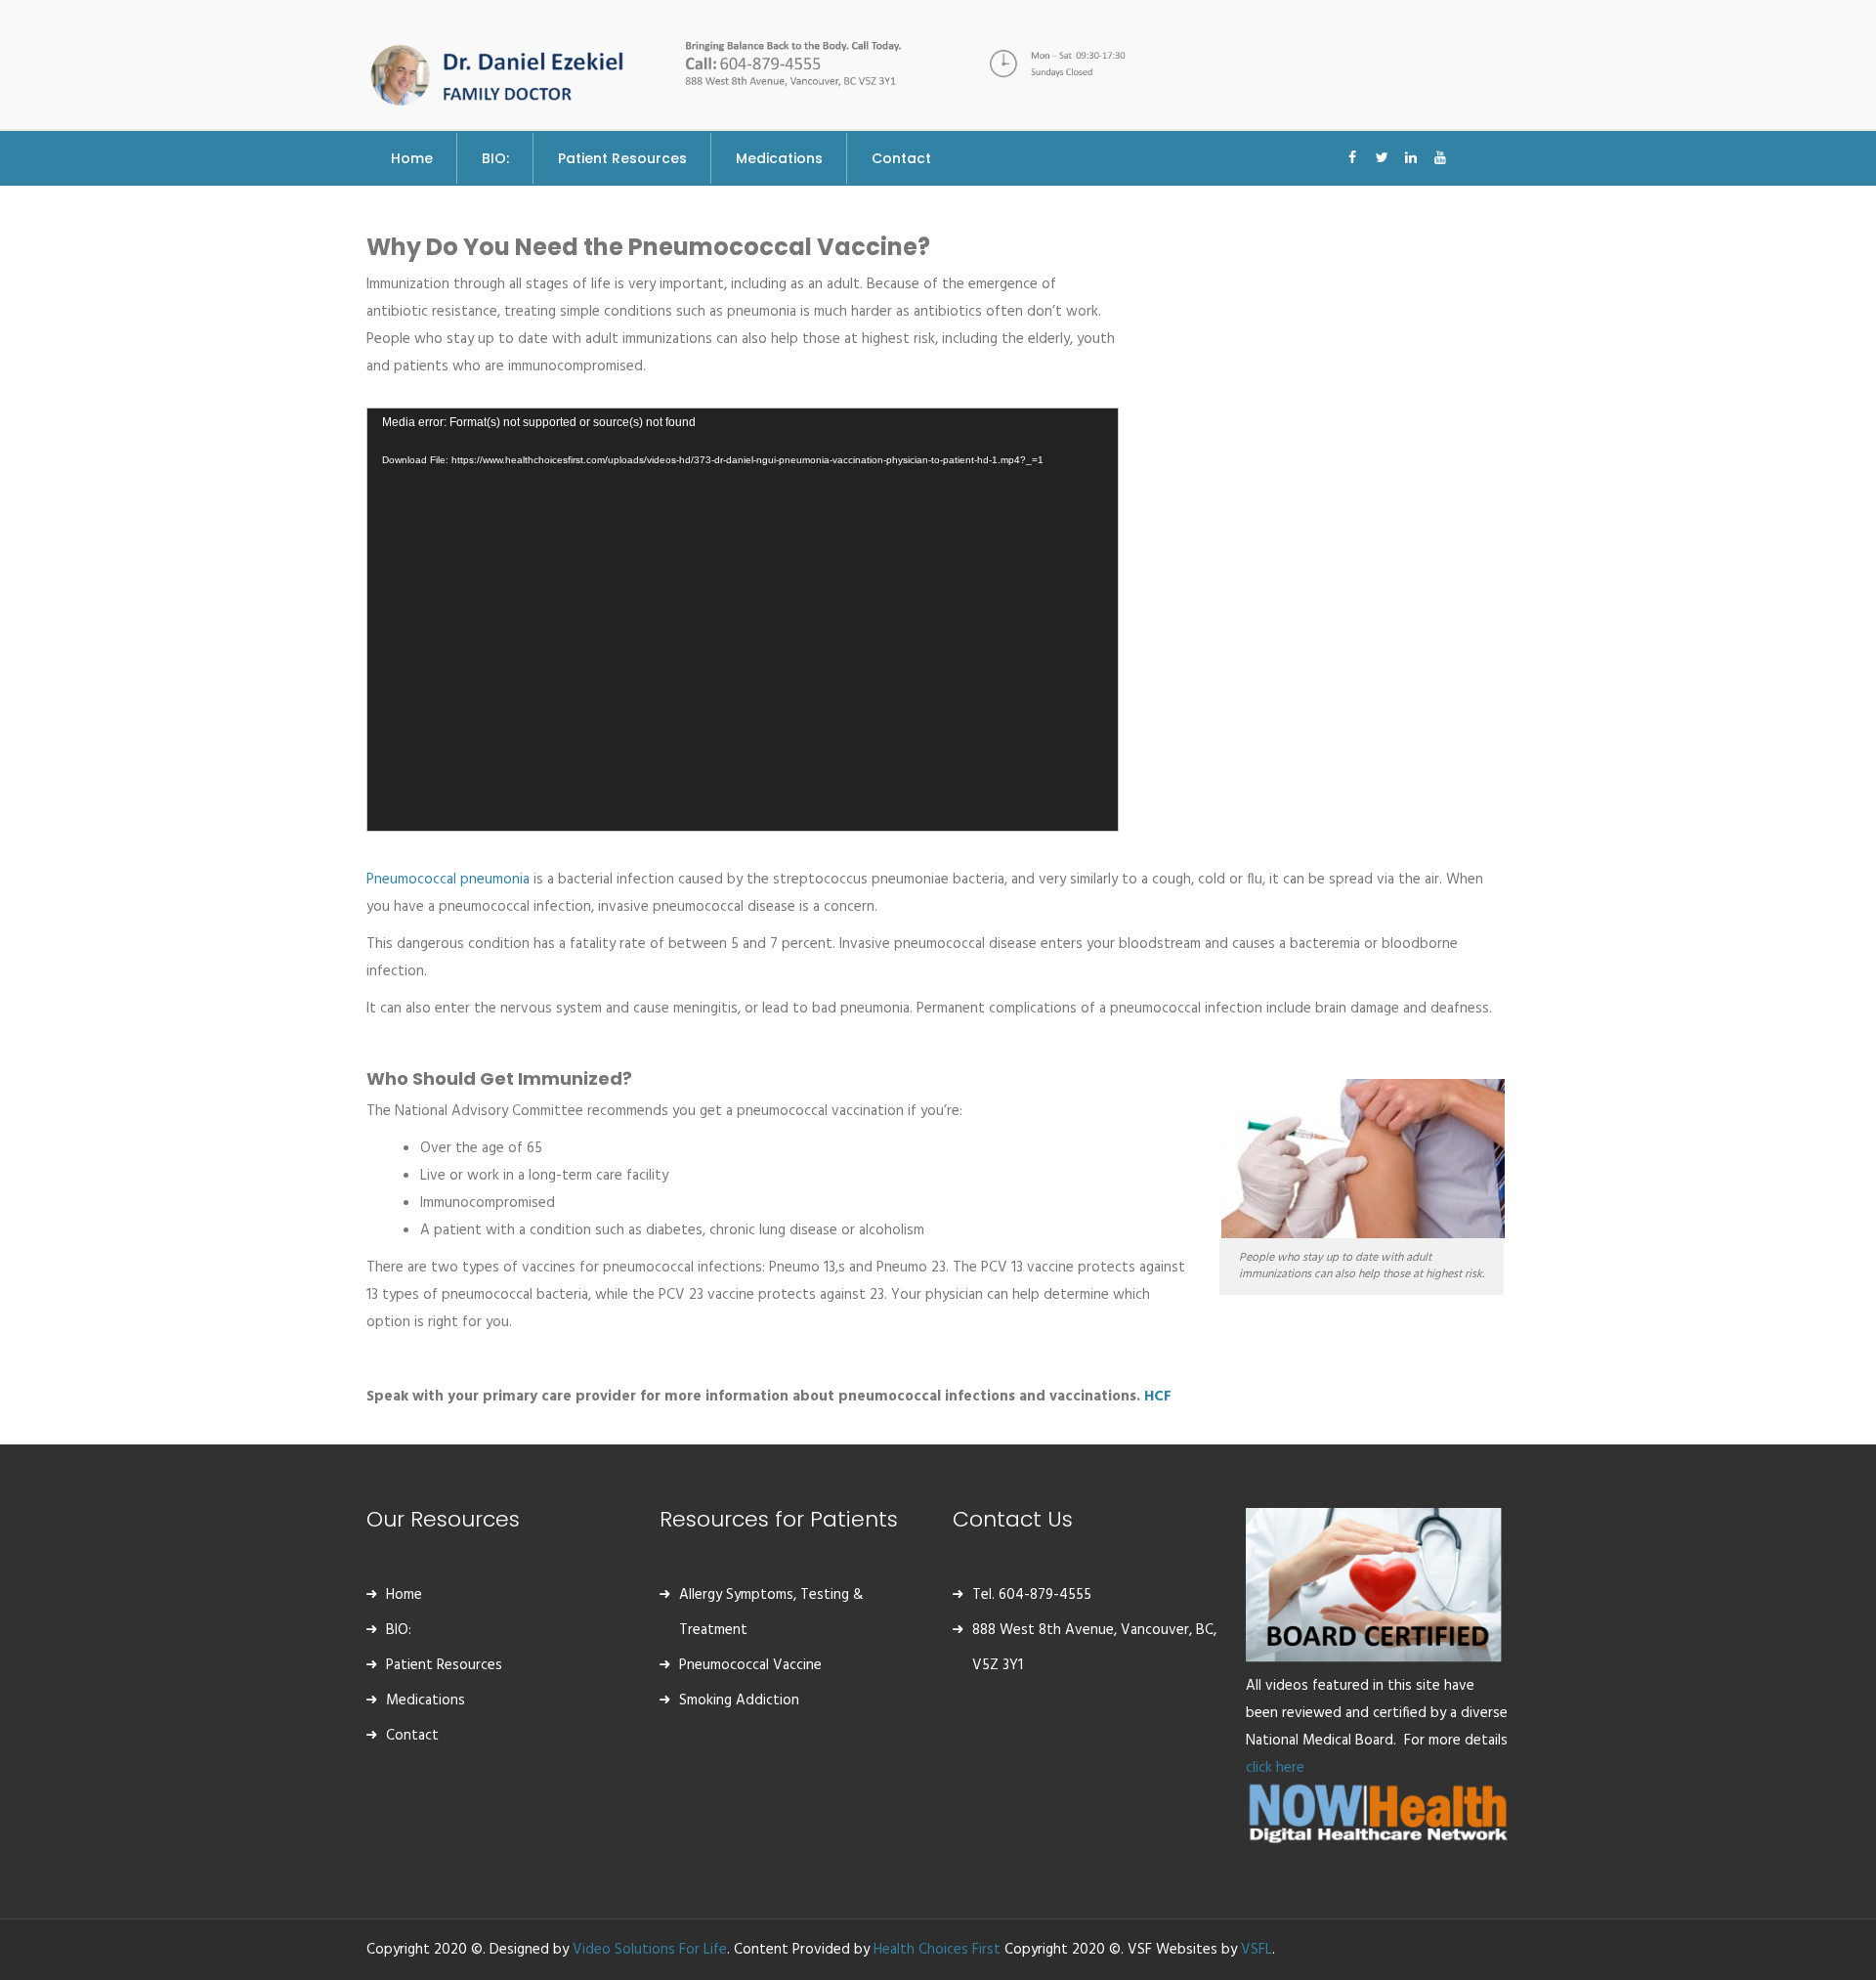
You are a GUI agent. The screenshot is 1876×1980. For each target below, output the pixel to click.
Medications (426, 1700)
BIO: (399, 1630)
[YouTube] (1440, 147)
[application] (743, 620)
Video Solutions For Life (650, 1950)
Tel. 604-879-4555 (1032, 1595)
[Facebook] (1352, 147)
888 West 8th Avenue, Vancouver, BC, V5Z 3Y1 (1094, 1648)
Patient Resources (444, 1665)
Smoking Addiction (739, 1700)
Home (404, 1595)
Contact (412, 1736)
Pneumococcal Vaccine (750, 1665)
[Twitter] (1382, 147)
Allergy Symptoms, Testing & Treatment (771, 1613)
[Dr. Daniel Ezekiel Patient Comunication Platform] (498, 70)
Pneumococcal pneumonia (448, 880)
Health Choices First (937, 1950)
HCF (1158, 1397)
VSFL (1257, 1950)
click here (1277, 1768)
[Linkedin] (1411, 147)
